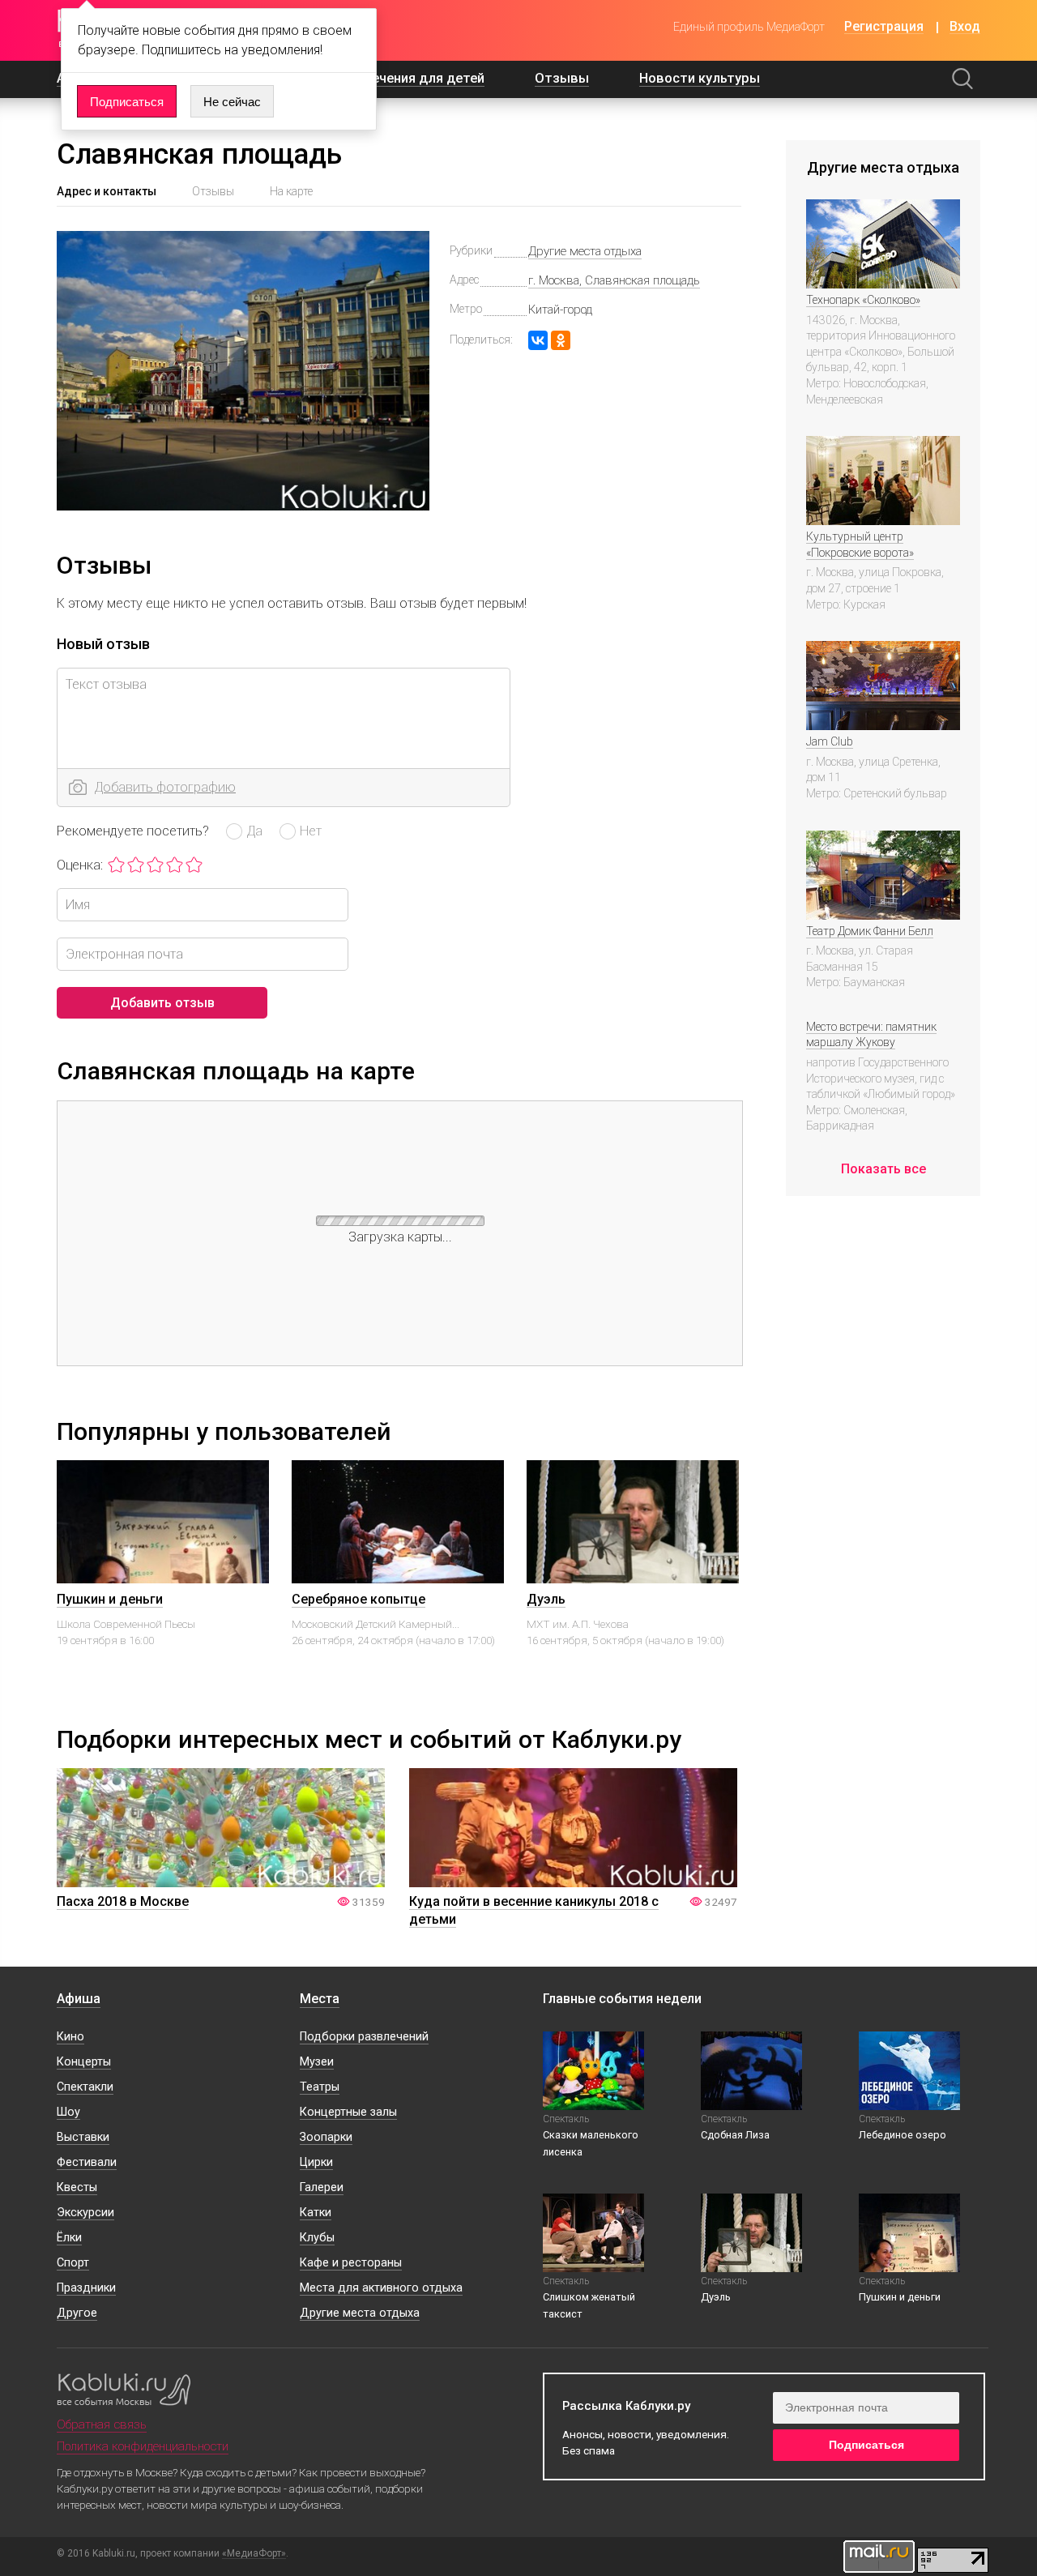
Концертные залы (348, 2112)
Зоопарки (326, 2137)
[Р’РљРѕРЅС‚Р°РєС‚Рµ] (538, 340)
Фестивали (87, 2162)
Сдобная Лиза (735, 2135)
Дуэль (546, 1599)
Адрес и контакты (107, 191)
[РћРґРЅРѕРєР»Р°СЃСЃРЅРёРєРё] (561, 340)
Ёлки (69, 2238)
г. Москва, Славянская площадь (614, 280)
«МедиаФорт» (254, 2554)
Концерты (84, 2062)
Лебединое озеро (903, 2135)
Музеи (317, 2062)
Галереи (322, 2187)
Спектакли (85, 2087)
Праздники (86, 2288)
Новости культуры (700, 78)
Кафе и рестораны (351, 2263)
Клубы (317, 2238)
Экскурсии (85, 2213)
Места (320, 1999)
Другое (77, 2313)
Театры (320, 2087)
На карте (291, 191)
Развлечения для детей (408, 78)
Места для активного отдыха (381, 2288)
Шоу (68, 2112)
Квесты (77, 2187)
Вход (965, 27)
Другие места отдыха (585, 251)
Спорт (73, 2263)
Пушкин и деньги (110, 1599)
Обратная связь (102, 2424)
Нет (311, 831)
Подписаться (127, 102)
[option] (163, 1578)
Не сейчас (232, 102)
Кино (70, 2037)
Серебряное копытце (358, 1599)
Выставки (83, 2137)
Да (254, 831)
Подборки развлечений (364, 2037)
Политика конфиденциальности (143, 2446)
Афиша (79, 1999)
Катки (316, 2213)
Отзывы (562, 78)
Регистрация (884, 27)
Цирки (316, 2162)
